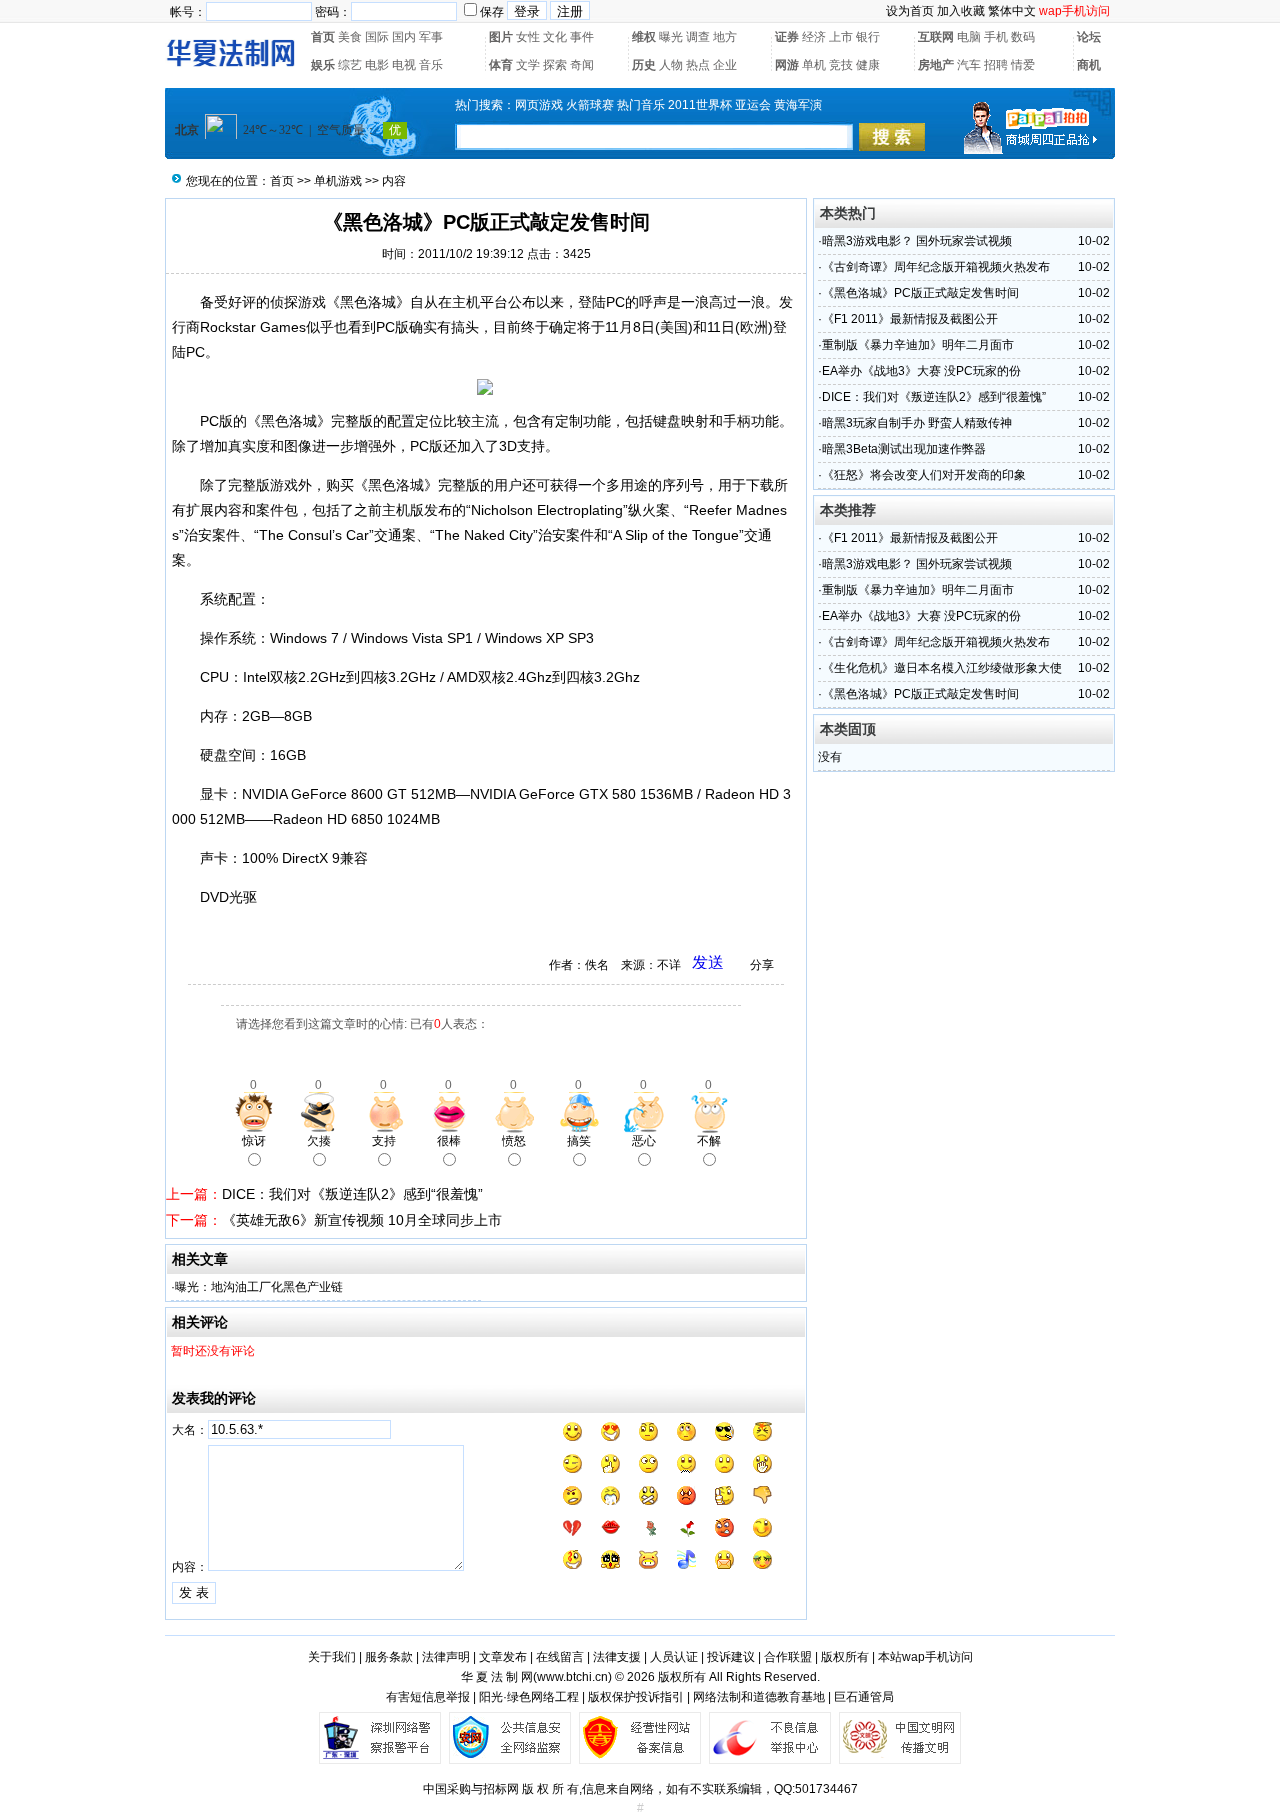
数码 (1023, 37)
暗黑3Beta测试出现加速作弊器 (904, 449)
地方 (725, 37)
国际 (377, 37)
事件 (582, 37)
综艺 (350, 65)
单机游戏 (338, 181)
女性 (528, 37)
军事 (431, 37)
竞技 (841, 65)
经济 (814, 37)
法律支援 (617, 1657)
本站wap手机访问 (925, 1657)
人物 (671, 65)
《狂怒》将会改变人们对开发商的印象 (924, 475)
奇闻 (582, 65)
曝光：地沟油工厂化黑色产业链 (259, 1287)
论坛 (1089, 37)
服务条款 (389, 1657)
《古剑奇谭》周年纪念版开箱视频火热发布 (936, 267)
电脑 (969, 37)
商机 (1089, 65)
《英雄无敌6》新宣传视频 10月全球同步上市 (362, 1220)
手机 (996, 37)
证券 (787, 37)
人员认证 (674, 1657)
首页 (323, 37)
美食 (350, 37)
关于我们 (332, 1657)
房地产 (936, 65)
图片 (501, 37)
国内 (404, 37)
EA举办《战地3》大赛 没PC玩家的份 (921, 371)
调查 (698, 37)
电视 (404, 65)
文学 (528, 65)
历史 (644, 65)
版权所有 (845, 1657)
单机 (814, 65)
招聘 (996, 65)
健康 (868, 65)
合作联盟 (788, 1657)
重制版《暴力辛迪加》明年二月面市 (918, 345)
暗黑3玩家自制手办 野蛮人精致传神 (917, 423)
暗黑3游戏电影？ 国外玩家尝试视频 (917, 241)
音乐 (431, 65)
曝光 (671, 37)
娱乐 (323, 65)
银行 (868, 37)
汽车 (969, 65)
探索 (555, 65)
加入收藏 (961, 11)
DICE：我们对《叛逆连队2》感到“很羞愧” (352, 1194)
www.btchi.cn (572, 1677)
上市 (841, 37)
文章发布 (503, 1657)
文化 (555, 37)
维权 (644, 37)
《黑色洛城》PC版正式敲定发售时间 (920, 293)
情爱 (1023, 65)
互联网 (936, 37)
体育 (501, 65)
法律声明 (446, 1657)
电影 (377, 65)
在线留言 (560, 1657)
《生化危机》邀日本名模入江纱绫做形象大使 (942, 668)
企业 (725, 65)
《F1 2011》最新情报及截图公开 (910, 319)
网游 (787, 65)
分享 (762, 965)
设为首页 (910, 11)
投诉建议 (731, 1657)
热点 (698, 65)
